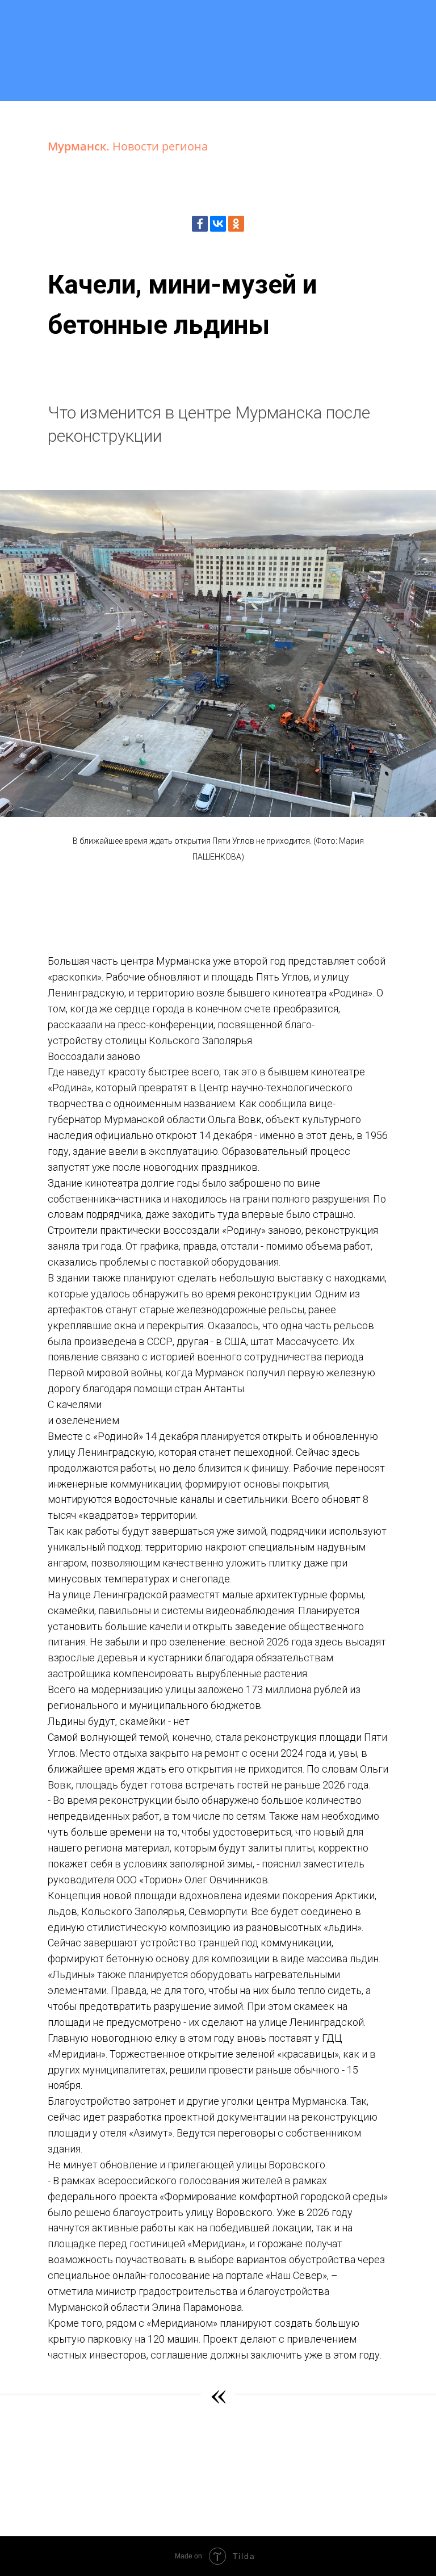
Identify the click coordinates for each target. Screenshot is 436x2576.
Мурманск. (80, 146)
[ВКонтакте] (218, 224)
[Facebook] (200, 224)
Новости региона (160, 146)
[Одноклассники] (236, 224)
